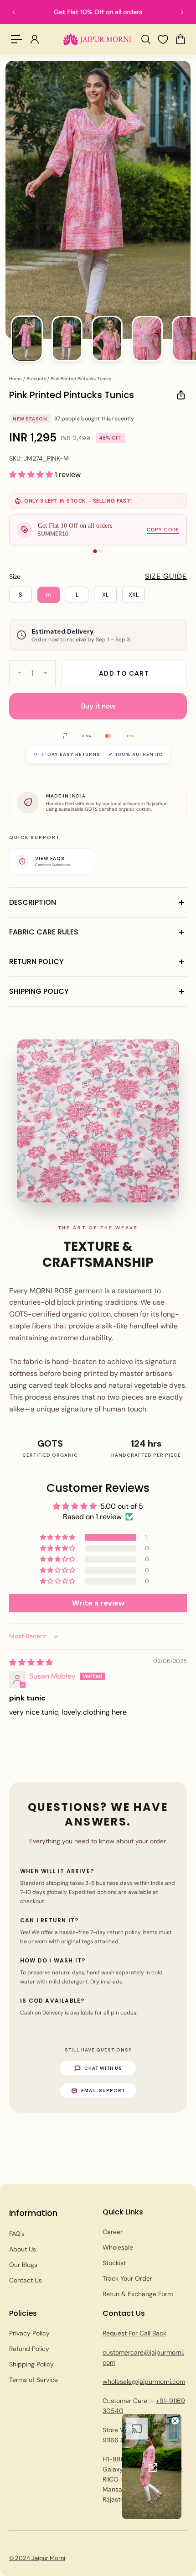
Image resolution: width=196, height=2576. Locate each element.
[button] (32, 475)
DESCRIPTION (33, 902)
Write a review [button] (98, 1603)
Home (16, 379)
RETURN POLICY (36, 962)
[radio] (21, 595)
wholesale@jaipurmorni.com (144, 2382)
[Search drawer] (145, 39)
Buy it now (98, 706)
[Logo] (97, 39)
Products (37, 379)
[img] (31, 1662)
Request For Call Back (134, 2333)
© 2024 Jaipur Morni (37, 2558)
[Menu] (16, 39)
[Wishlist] (163, 39)
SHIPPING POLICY (39, 991)
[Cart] (180, 39)
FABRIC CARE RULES (44, 932)
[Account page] (34, 39)
